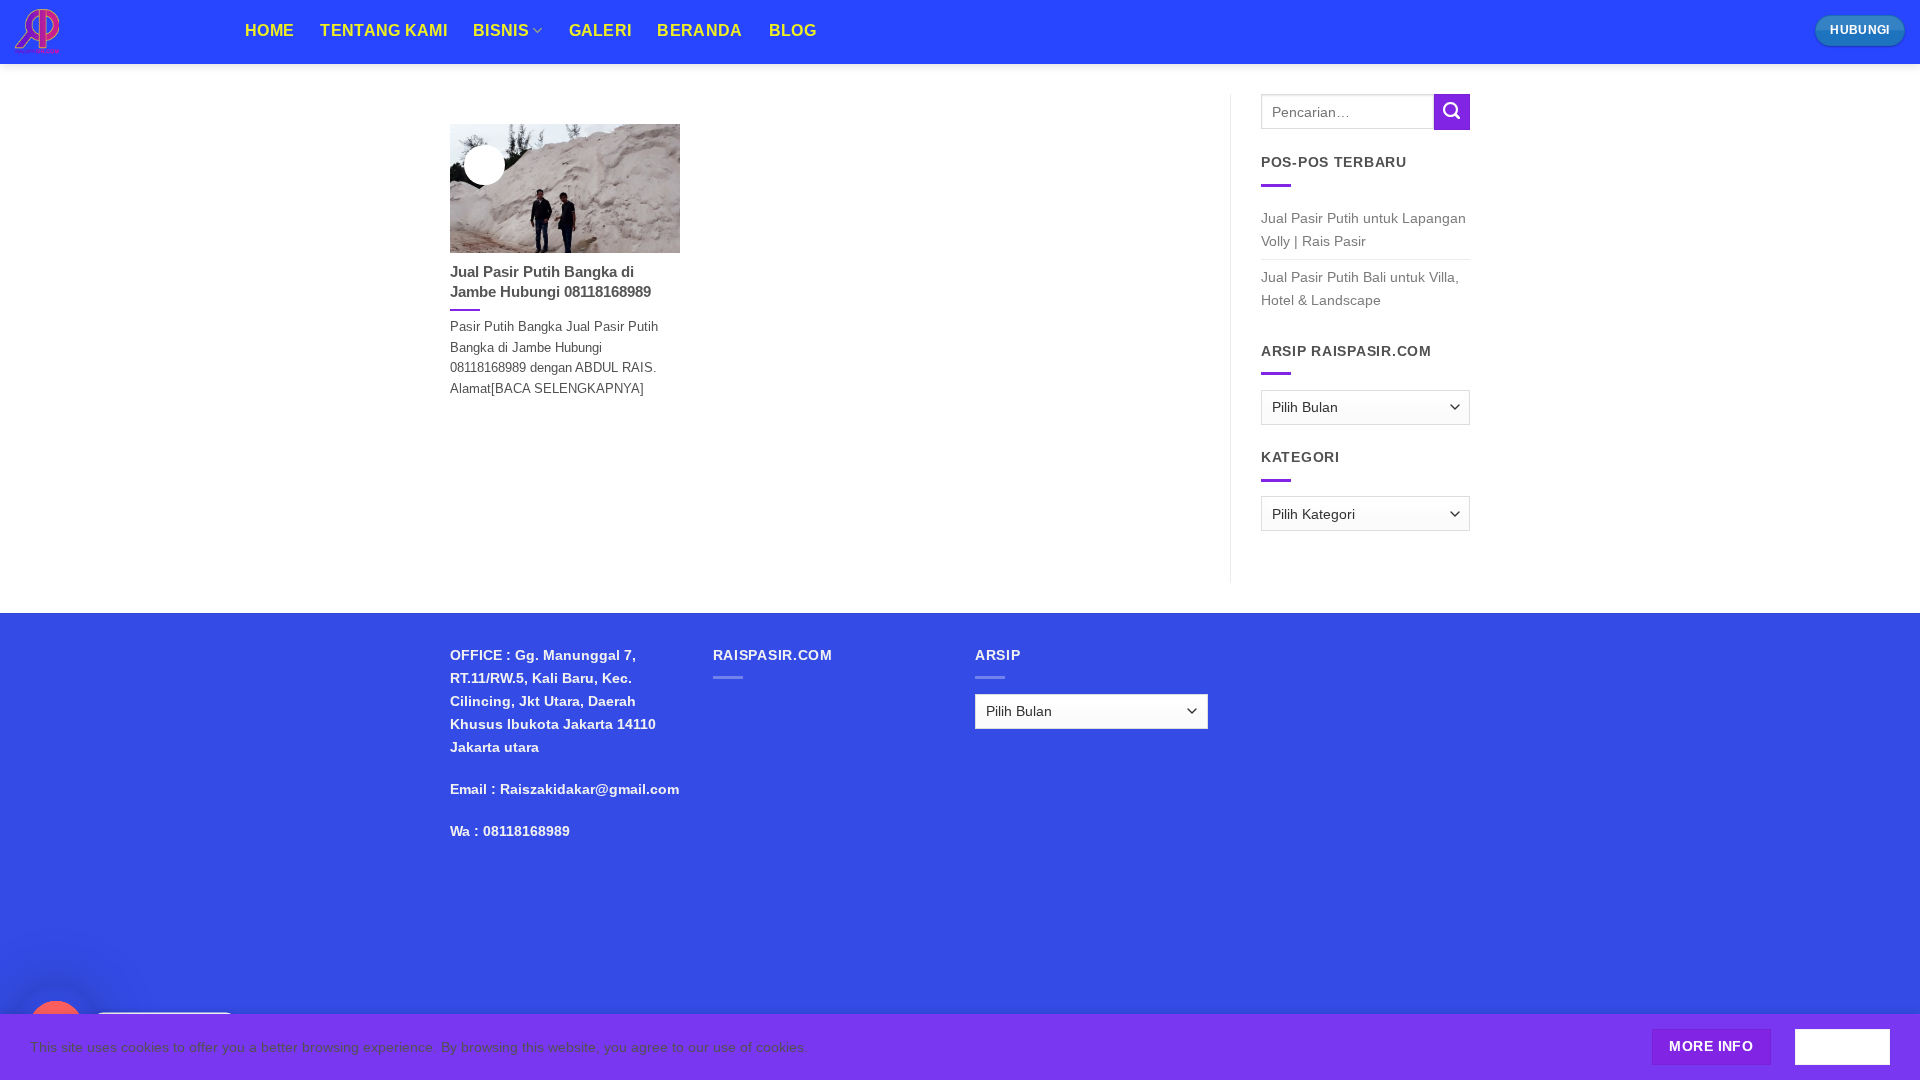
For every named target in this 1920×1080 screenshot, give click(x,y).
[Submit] (1452, 112)
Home (269, 30)
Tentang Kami (383, 30)
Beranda (699, 30)
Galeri (600, 30)
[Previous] (490, 111)
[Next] (1160, 111)
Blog (792, 30)
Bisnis (501, 30)
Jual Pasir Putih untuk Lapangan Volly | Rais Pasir (1363, 229)
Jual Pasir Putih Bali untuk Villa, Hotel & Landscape (1360, 288)
